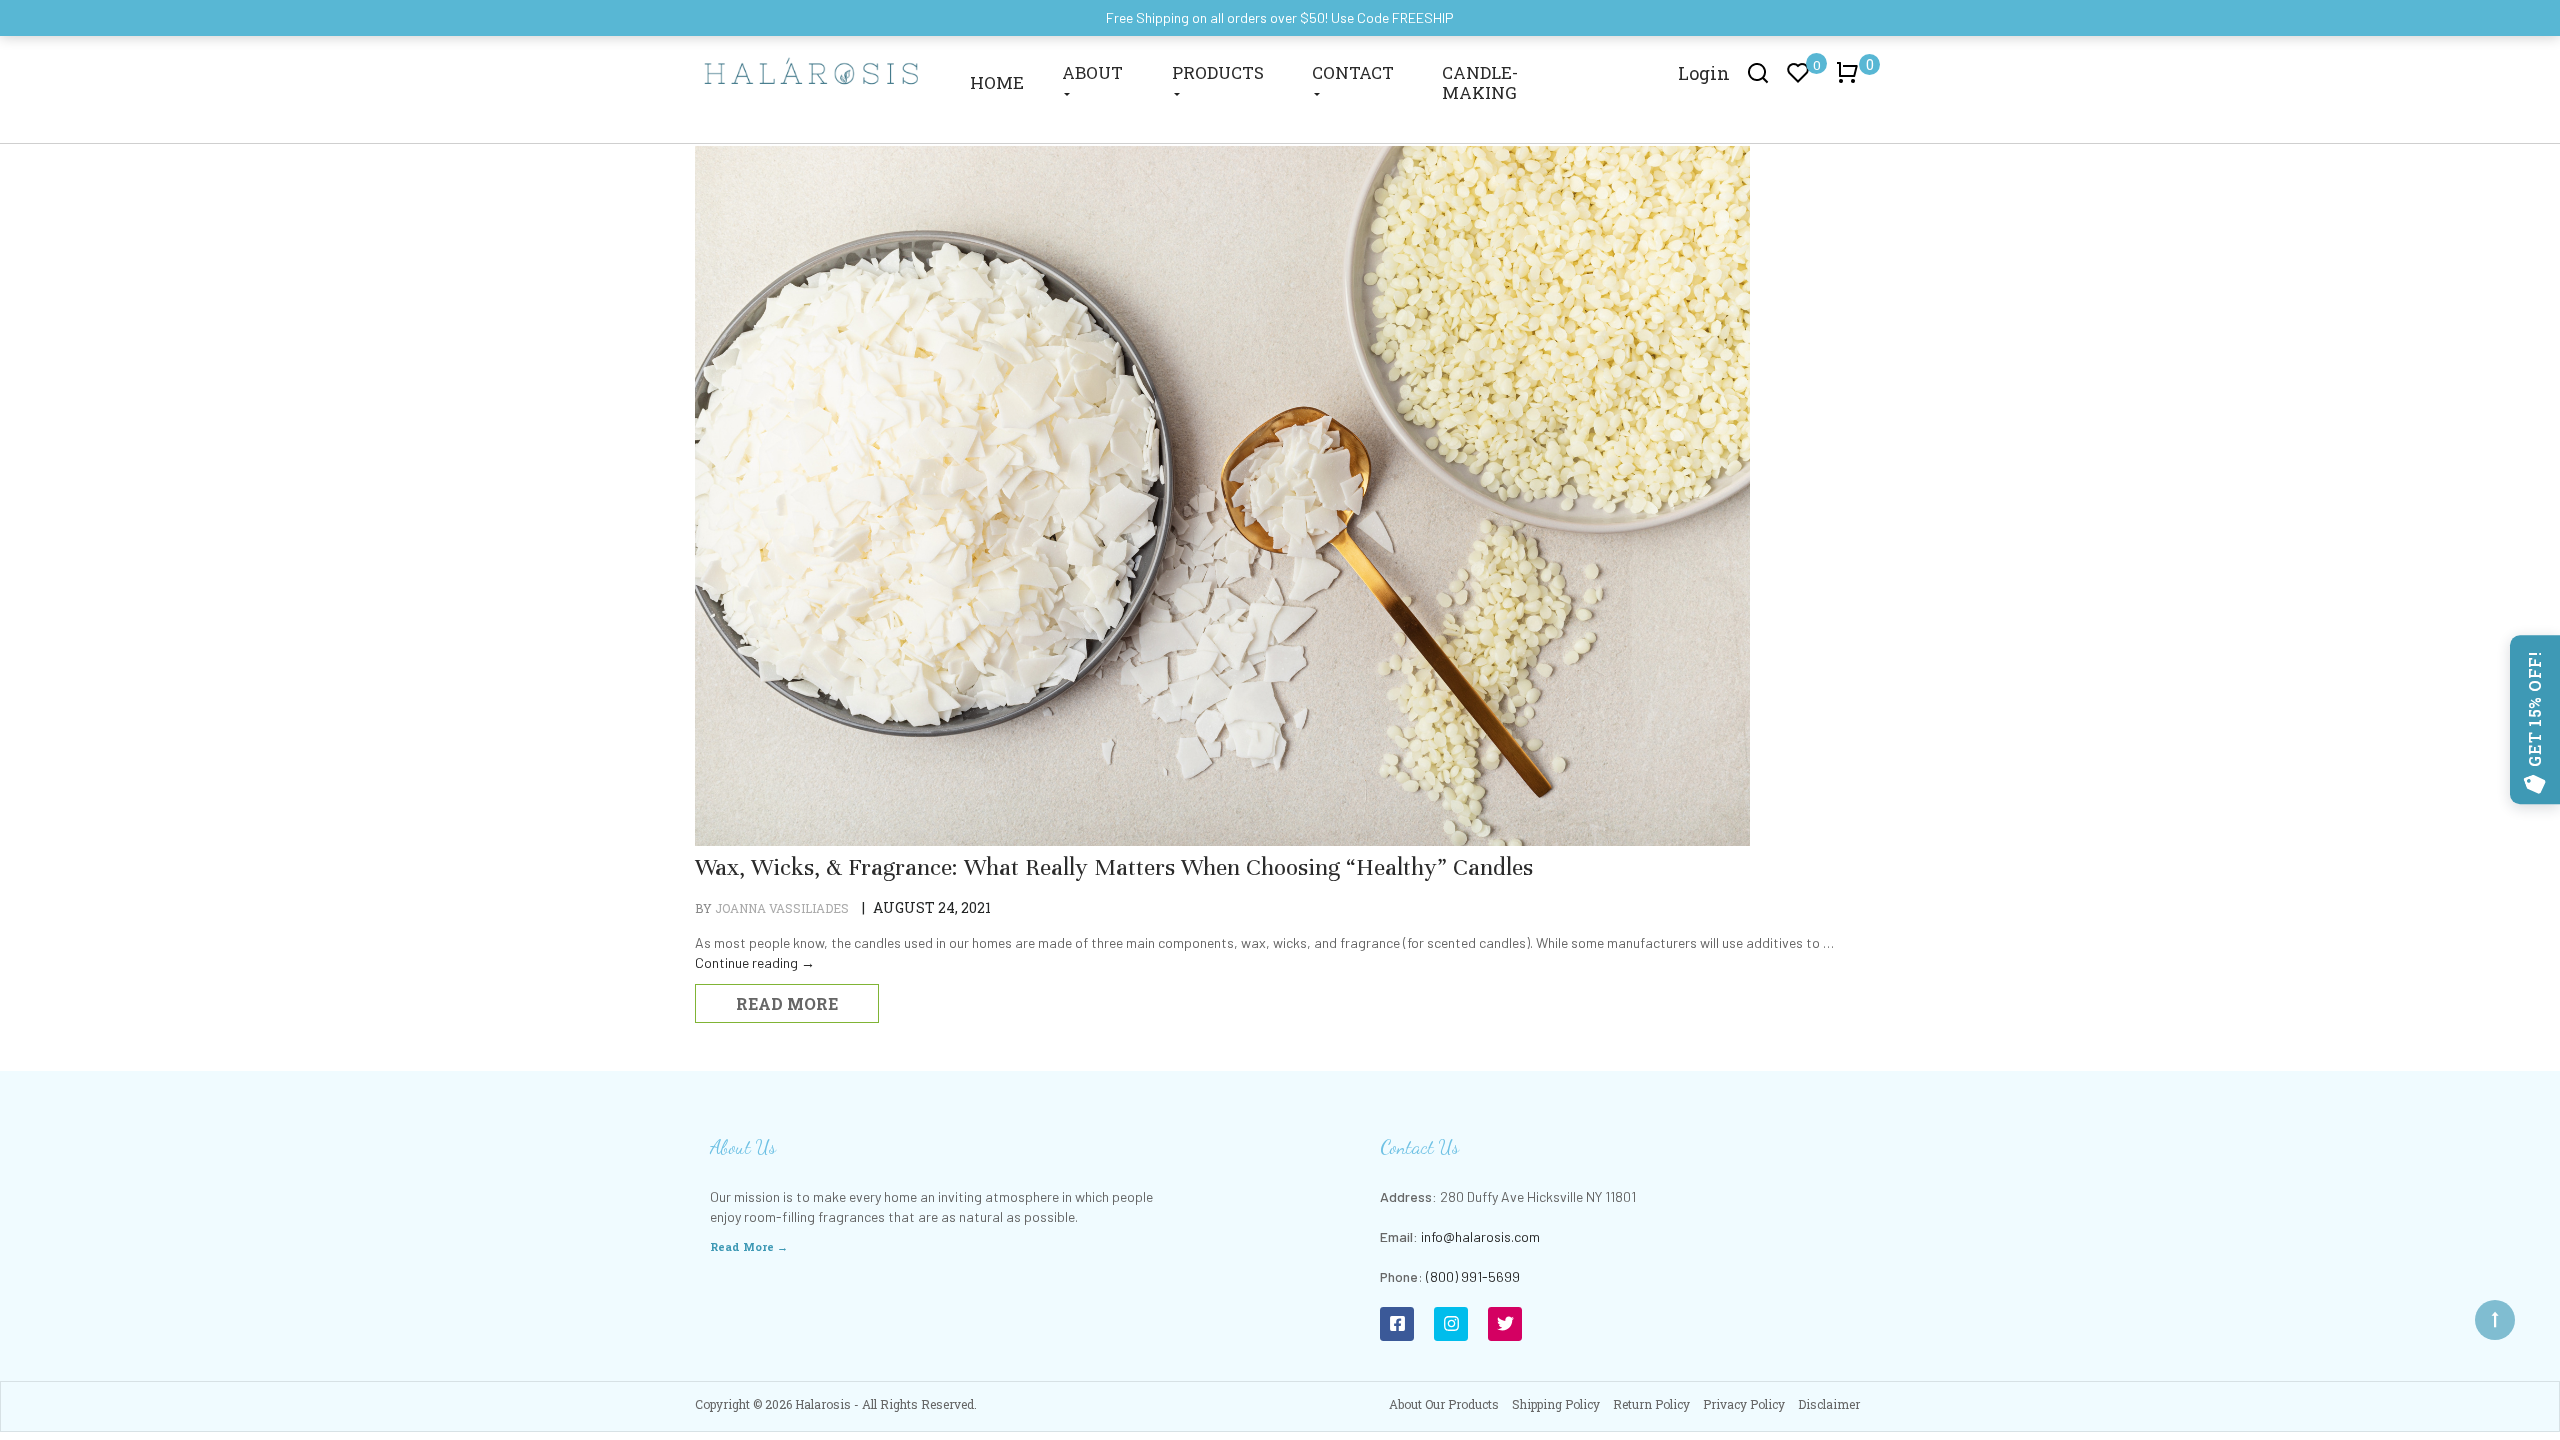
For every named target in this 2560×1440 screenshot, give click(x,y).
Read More (787, 1003)
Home (997, 82)
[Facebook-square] (1397, 1324)
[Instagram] (1451, 1324)
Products (1218, 72)
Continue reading (755, 962)
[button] (1851, 82)
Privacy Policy (1744, 1404)
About (1092, 72)
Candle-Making (1480, 82)
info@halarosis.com (1480, 1236)
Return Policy (1651, 1404)
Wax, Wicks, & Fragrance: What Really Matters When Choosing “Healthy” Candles (1114, 867)
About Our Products (1444, 1404)
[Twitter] (1505, 1324)
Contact (1353, 72)
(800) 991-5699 (1473, 1276)
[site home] (812, 70)
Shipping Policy (1556, 1404)
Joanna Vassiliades (782, 908)
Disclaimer (1829, 1404)
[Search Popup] (1758, 72)
